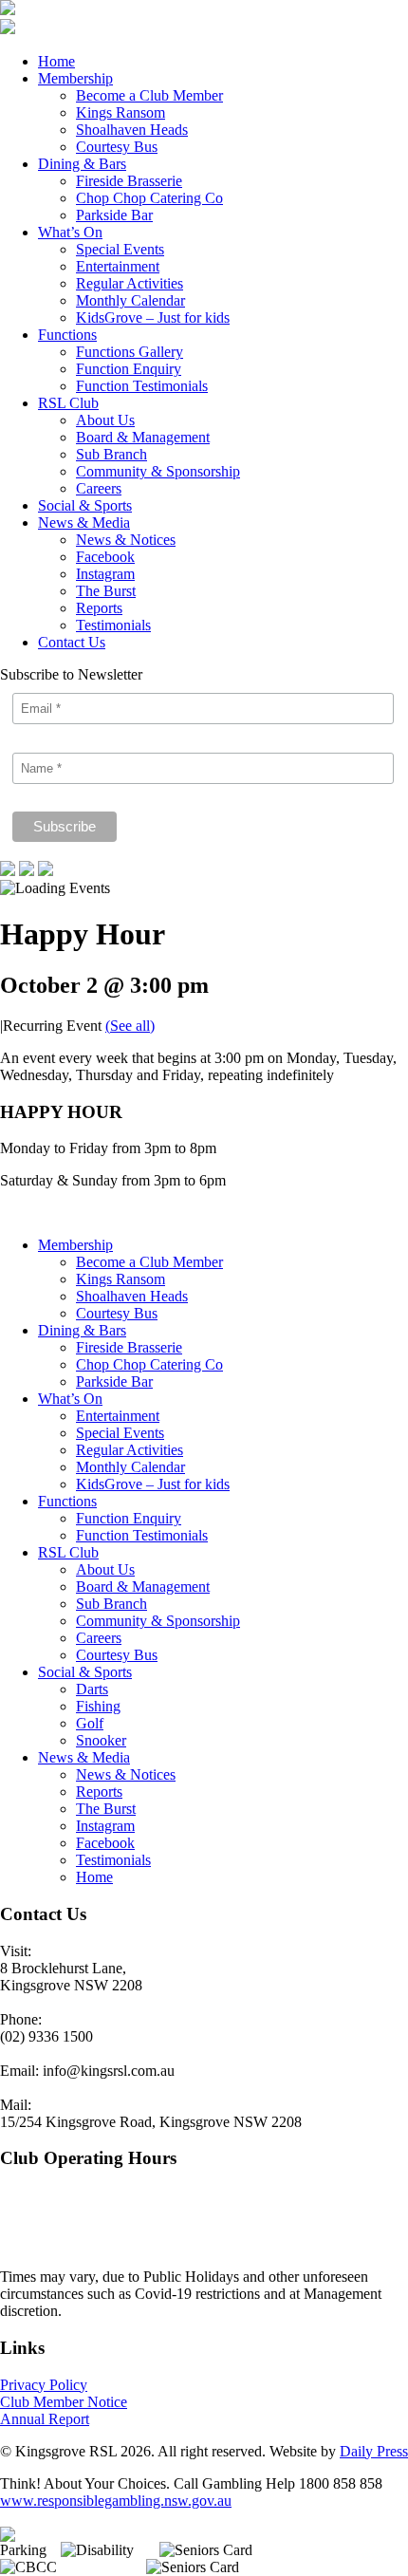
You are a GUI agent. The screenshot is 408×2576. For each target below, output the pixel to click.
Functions (67, 335)
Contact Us (72, 642)
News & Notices (126, 540)
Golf (90, 1723)
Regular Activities (130, 283)
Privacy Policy (44, 2385)
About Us (105, 420)
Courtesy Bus (117, 147)
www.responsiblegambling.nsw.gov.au (116, 2501)
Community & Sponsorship (158, 471)
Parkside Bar (114, 215)
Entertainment (118, 266)
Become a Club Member (149, 95)
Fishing (98, 1706)
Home (56, 61)
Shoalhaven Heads (132, 130)
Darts (92, 1689)
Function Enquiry (129, 369)
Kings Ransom (121, 112)
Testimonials (113, 625)
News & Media (84, 523)
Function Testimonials (142, 386)
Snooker (101, 1740)
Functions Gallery (130, 352)
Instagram (105, 574)
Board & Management (143, 437)
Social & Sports (85, 505)
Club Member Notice (64, 2402)
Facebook (105, 557)
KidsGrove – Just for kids (153, 317)
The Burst (106, 591)
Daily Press (374, 2451)
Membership (75, 78)
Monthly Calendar (130, 300)
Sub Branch (111, 454)
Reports (99, 608)
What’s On (70, 232)
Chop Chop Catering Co (149, 198)
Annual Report (45, 2419)
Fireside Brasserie (129, 181)
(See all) (130, 1026)
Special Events (120, 249)
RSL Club (68, 403)
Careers (99, 488)
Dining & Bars (82, 164)
